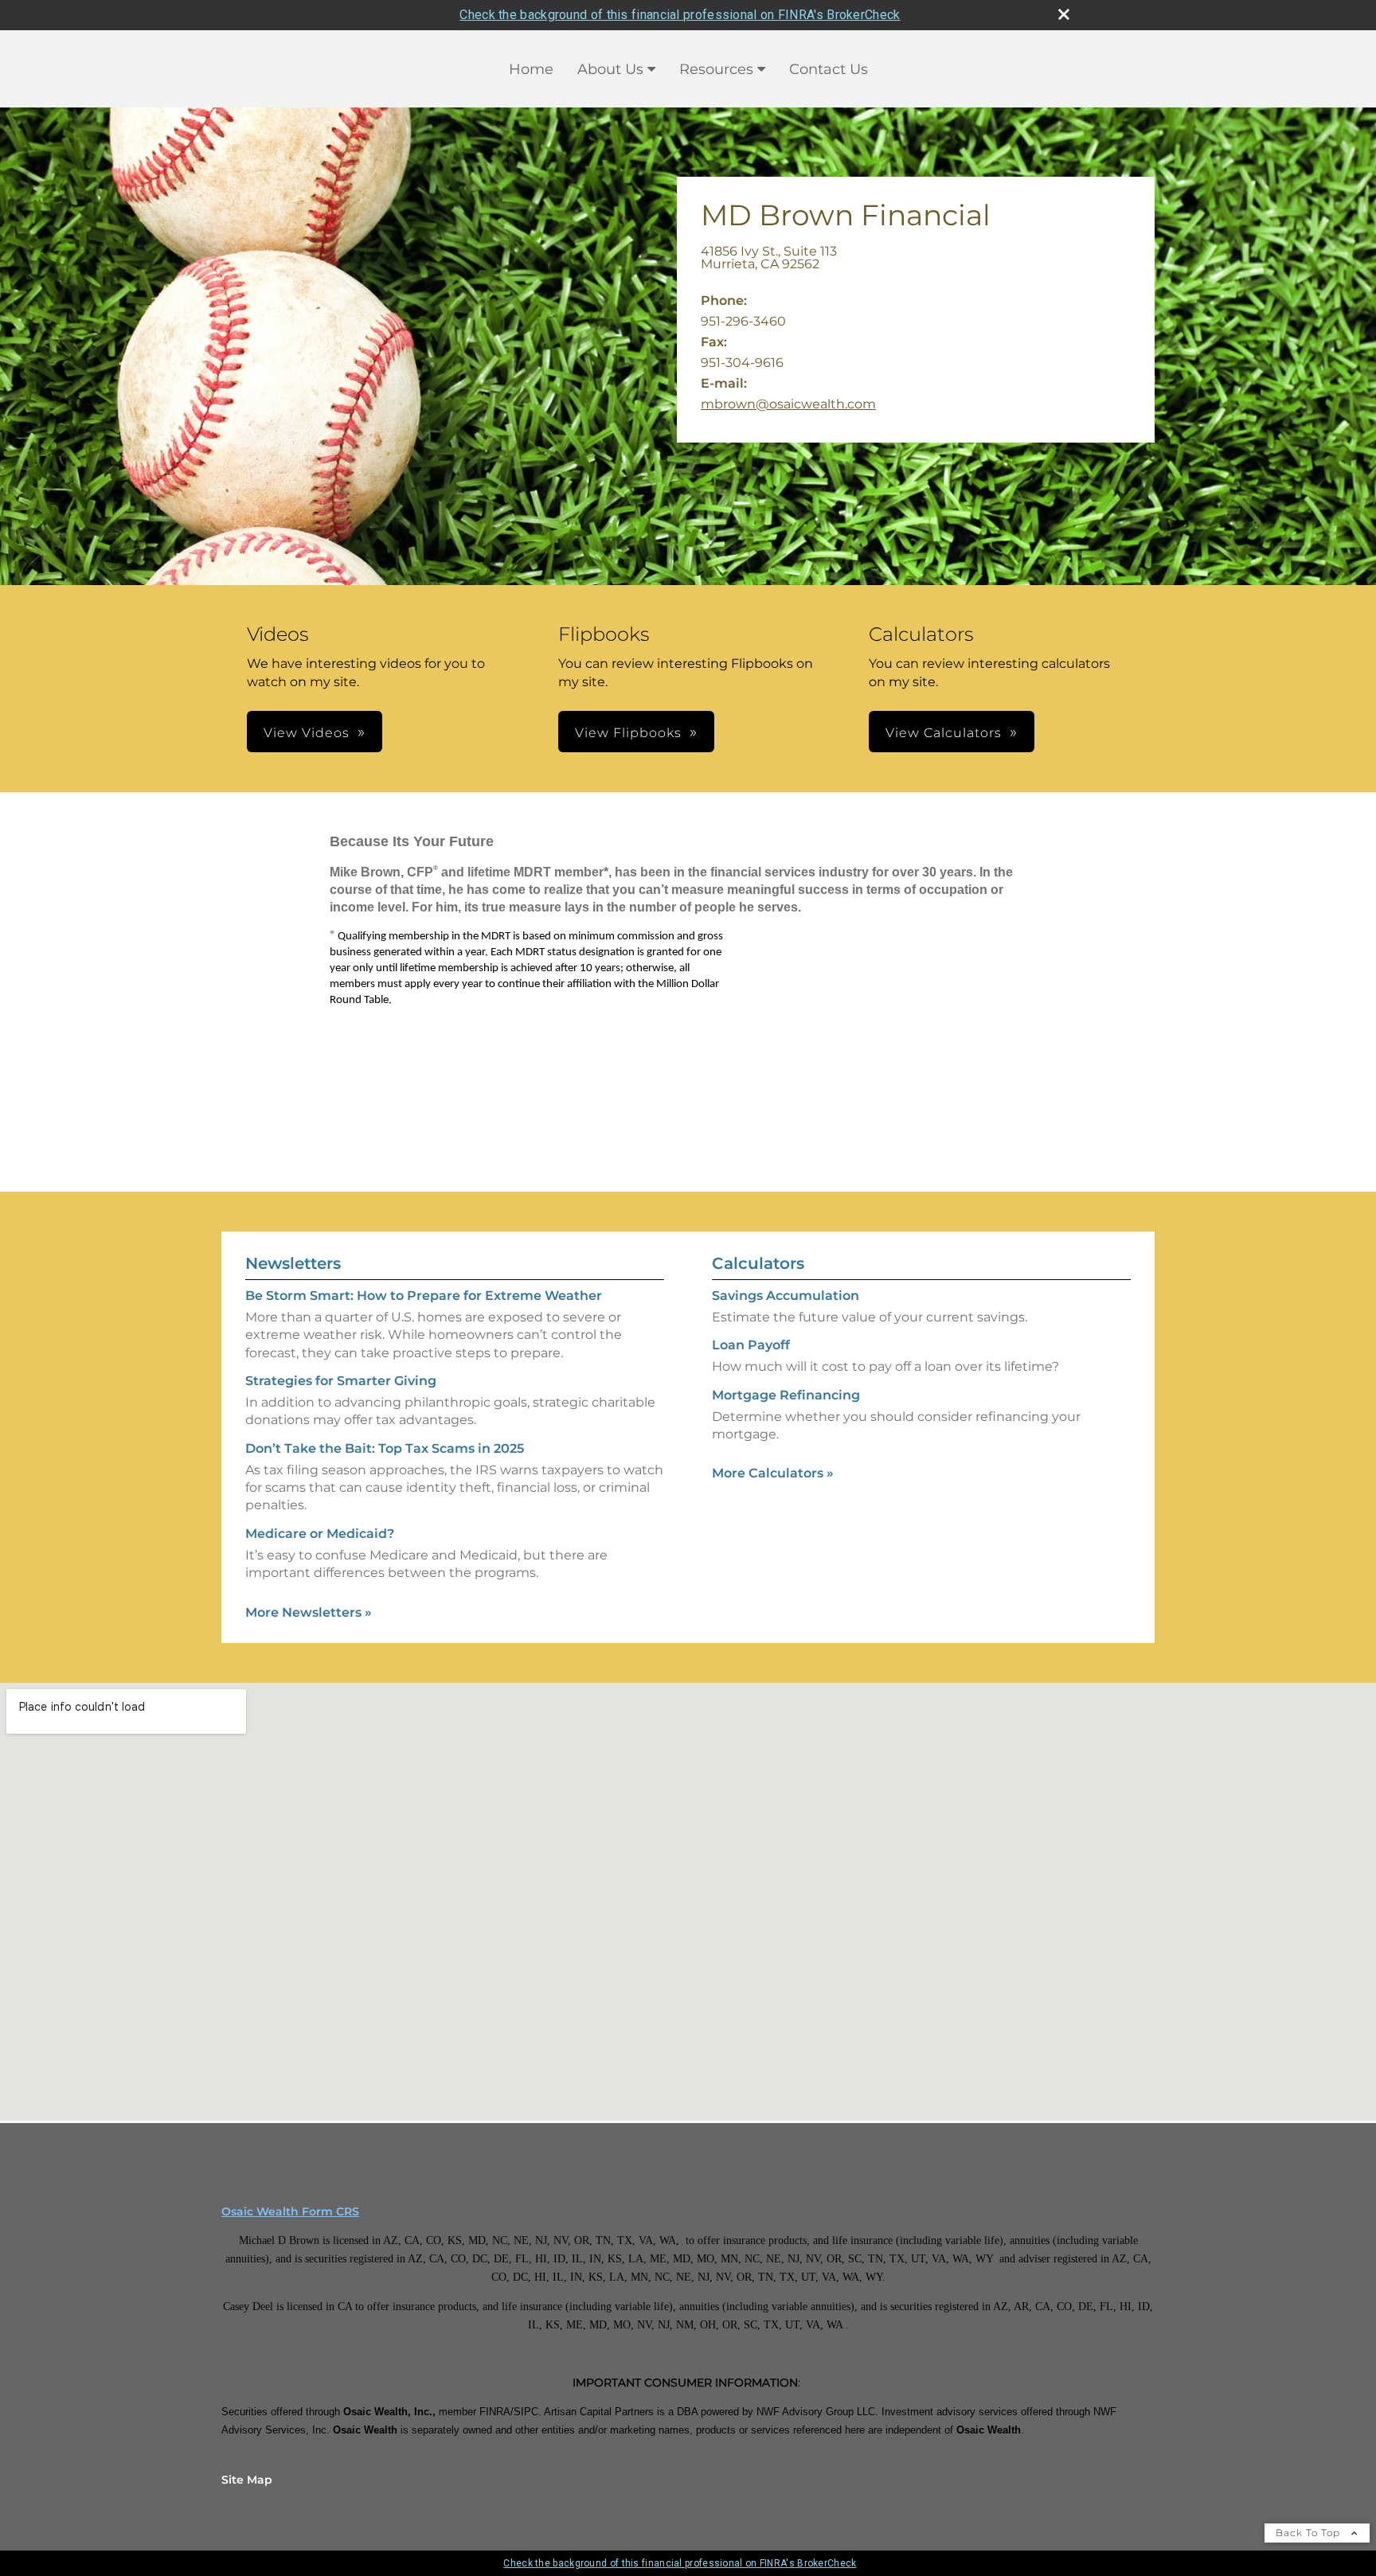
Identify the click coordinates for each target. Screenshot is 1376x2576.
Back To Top (1310, 2533)
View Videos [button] (307, 733)
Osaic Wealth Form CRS (290, 2211)
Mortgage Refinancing (786, 1395)
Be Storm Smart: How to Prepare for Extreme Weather (424, 1296)
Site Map (247, 2480)
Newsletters (293, 1263)
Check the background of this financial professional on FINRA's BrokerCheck (680, 15)
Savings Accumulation (786, 1296)
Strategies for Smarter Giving (341, 1381)
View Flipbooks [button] (628, 733)
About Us (610, 69)
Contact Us (829, 69)
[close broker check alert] (1064, 14)
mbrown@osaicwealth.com (788, 404)
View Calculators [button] (944, 733)
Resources (716, 69)
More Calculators (773, 1473)
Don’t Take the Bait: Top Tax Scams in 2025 (385, 1448)
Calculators (758, 1263)
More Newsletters (309, 1612)
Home (531, 69)
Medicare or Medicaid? (320, 1534)
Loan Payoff (751, 1345)
